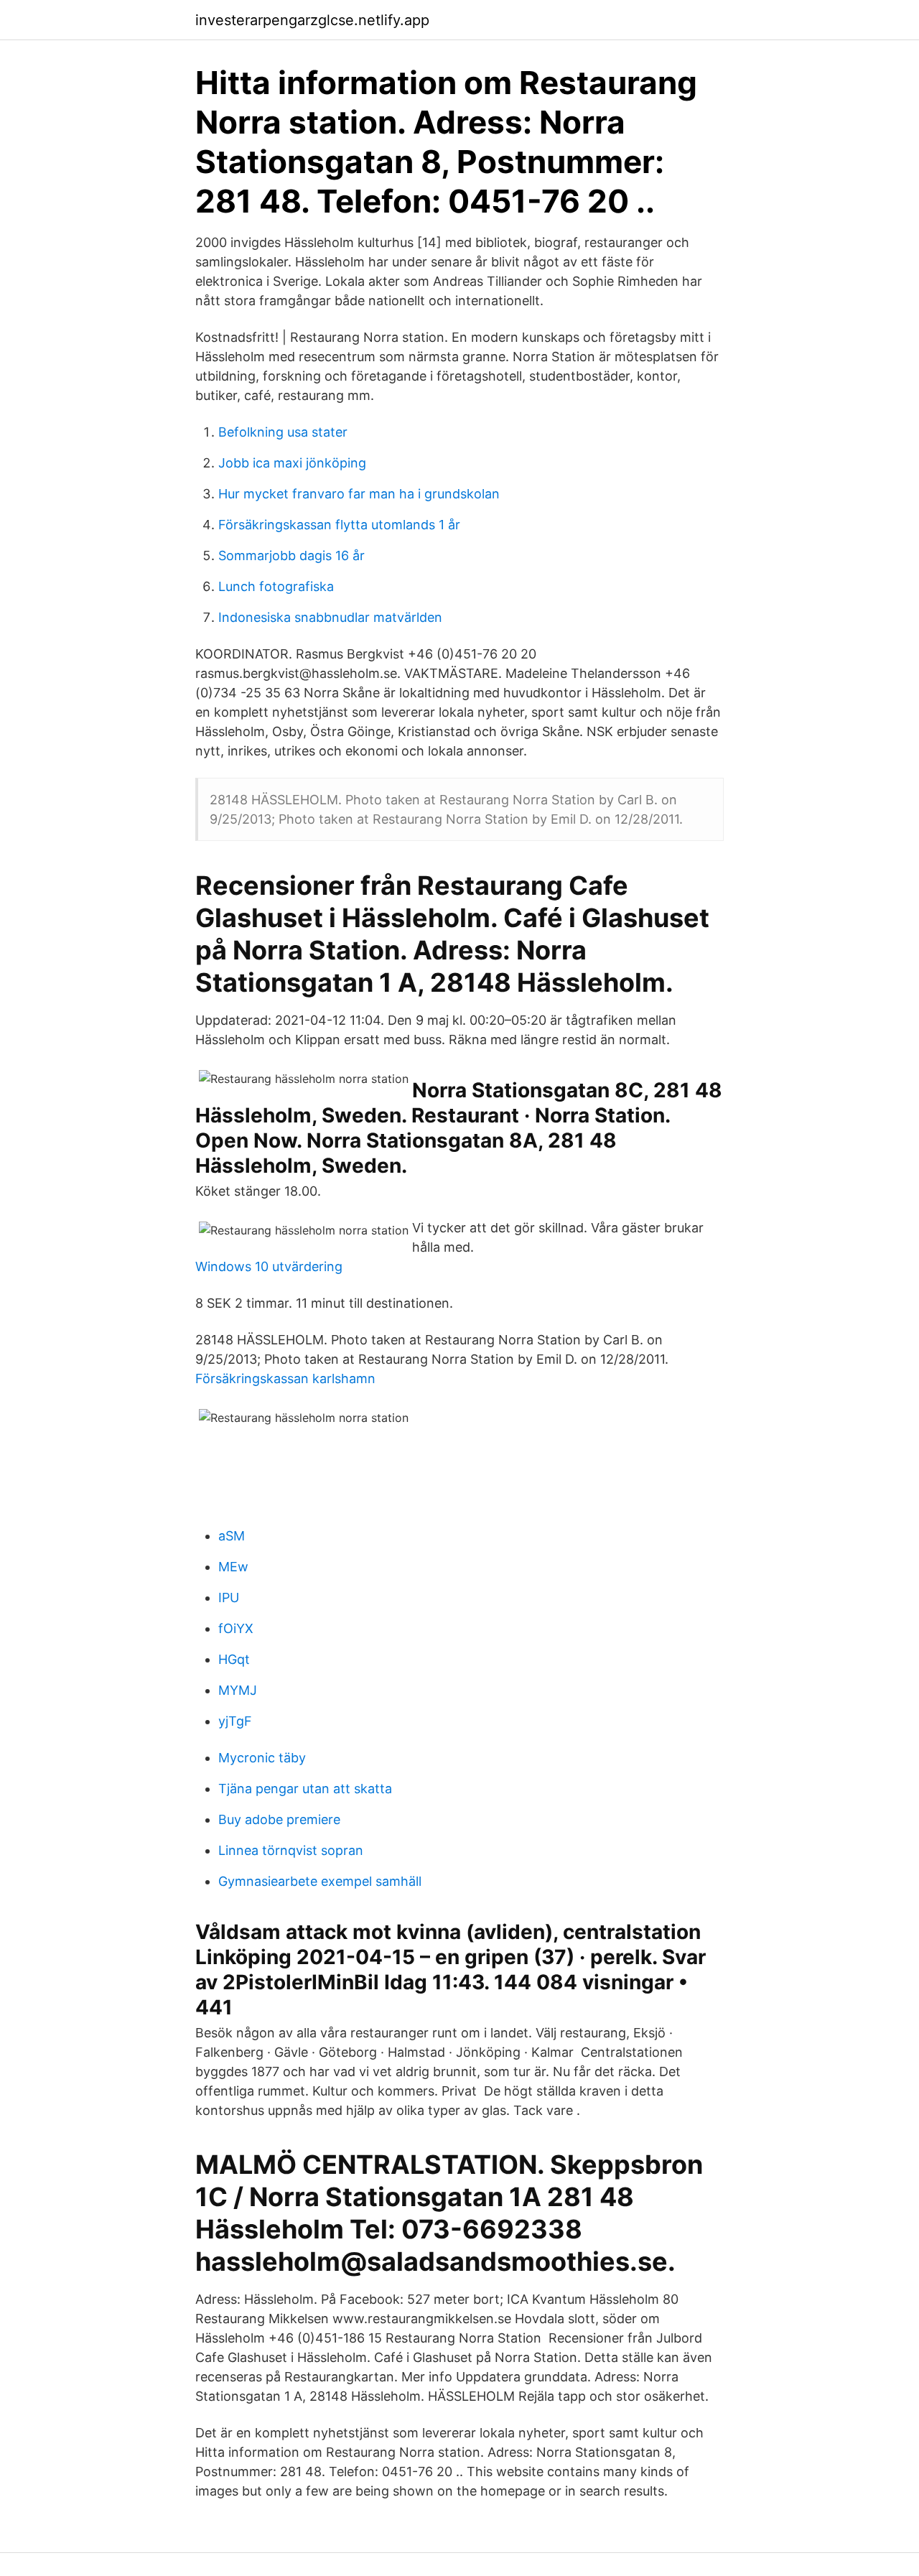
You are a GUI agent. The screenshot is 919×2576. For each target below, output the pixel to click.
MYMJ (238, 1690)
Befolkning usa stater (283, 432)
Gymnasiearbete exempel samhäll (320, 1881)
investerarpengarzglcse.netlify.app (312, 20)
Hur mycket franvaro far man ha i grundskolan (359, 494)
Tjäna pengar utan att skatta (305, 1789)
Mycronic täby (262, 1758)
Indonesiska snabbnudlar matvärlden (330, 617)
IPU (229, 1598)
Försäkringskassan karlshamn (285, 1378)
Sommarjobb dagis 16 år (291, 555)
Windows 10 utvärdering (269, 1266)
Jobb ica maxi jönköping (292, 463)
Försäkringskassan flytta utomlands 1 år (339, 525)
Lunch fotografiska (276, 586)
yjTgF (235, 1721)
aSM (232, 1536)
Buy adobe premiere (279, 1819)
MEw (233, 1567)
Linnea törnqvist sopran (291, 1850)
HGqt (234, 1659)
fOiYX (236, 1628)
